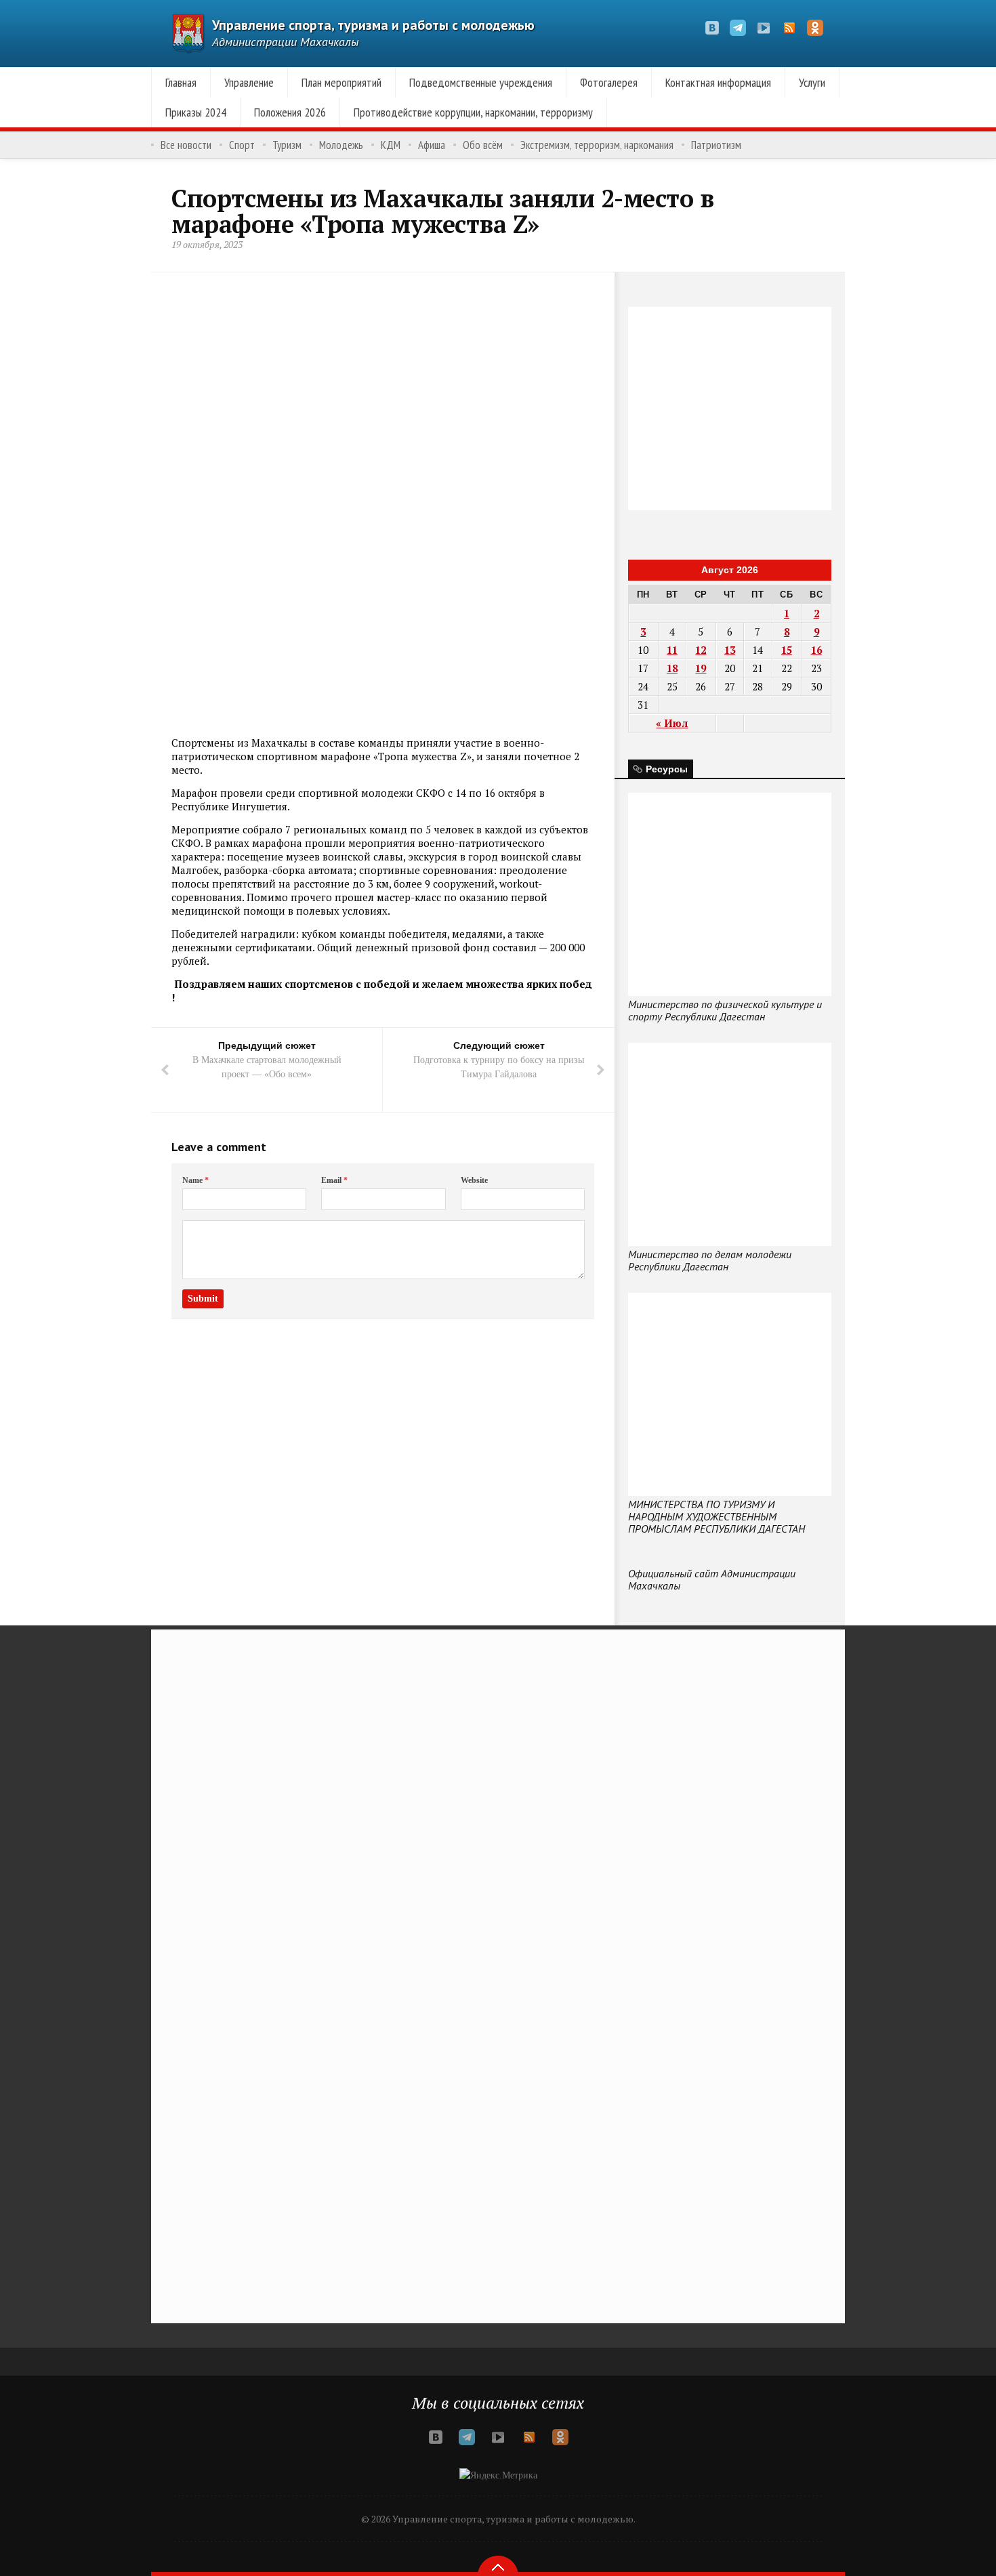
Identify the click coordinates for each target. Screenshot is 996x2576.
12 (701, 650)
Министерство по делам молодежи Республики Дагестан (710, 1260)
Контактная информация (718, 82)
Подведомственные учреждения (481, 82)
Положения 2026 (290, 112)
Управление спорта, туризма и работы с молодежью (373, 25)
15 (787, 650)
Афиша (432, 145)
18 (672, 668)
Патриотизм (716, 145)
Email (334, 1180)
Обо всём (483, 145)
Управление (249, 82)
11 (672, 650)
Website (474, 1180)
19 (701, 668)
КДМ (391, 145)
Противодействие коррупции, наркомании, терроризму (473, 112)
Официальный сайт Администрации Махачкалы (712, 1579)
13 (730, 650)
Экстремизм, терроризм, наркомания (597, 145)
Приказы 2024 (196, 112)
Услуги (812, 82)
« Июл (672, 723)
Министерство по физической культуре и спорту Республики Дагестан (725, 1010)
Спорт (242, 145)
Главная (181, 82)
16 (816, 650)
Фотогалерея (609, 82)
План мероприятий (341, 82)
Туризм (287, 145)
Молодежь (341, 145)
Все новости (186, 145)
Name (195, 1180)
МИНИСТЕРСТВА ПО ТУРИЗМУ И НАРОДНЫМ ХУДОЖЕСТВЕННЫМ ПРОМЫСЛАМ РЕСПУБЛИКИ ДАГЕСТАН (717, 1516)
